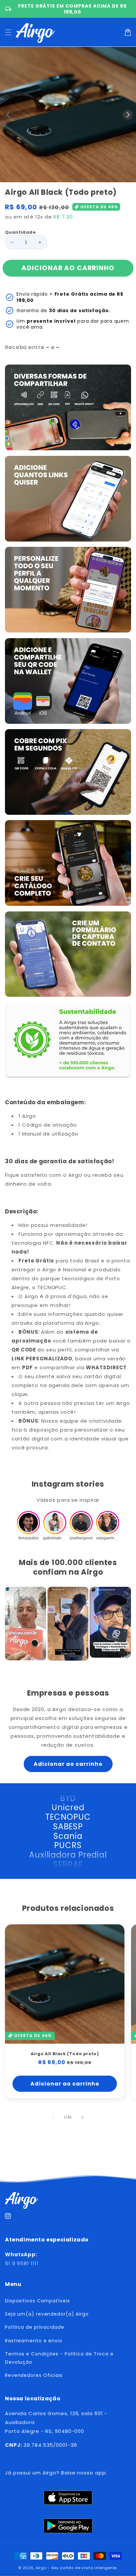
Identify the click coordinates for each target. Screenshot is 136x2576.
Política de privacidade (35, 2327)
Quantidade (20, 232)
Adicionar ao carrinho (68, 1764)
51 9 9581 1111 (22, 2263)
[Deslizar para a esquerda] (8, 115)
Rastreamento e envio (34, 2341)
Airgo (41, 2568)
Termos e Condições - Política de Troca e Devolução (59, 2358)
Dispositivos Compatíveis (37, 2301)
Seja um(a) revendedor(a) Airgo (47, 2314)
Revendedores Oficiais (34, 2375)
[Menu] (8, 32)
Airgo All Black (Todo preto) (65, 2054)
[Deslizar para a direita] (128, 115)
